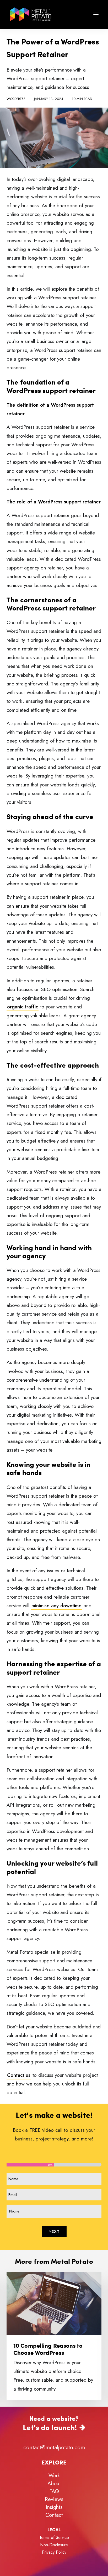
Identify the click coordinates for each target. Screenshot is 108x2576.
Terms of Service (54, 2537)
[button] (96, 14)
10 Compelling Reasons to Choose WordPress (48, 2349)
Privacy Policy (54, 2552)
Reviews (54, 2499)
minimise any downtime (56, 1606)
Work (54, 2476)
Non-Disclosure (54, 2545)
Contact (54, 2515)
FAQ (54, 2491)
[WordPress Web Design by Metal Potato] (31, 14)
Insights (54, 2507)
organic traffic (23, 1007)
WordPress (16, 99)
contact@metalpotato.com (54, 2447)
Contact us (19, 2075)
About (54, 2484)
